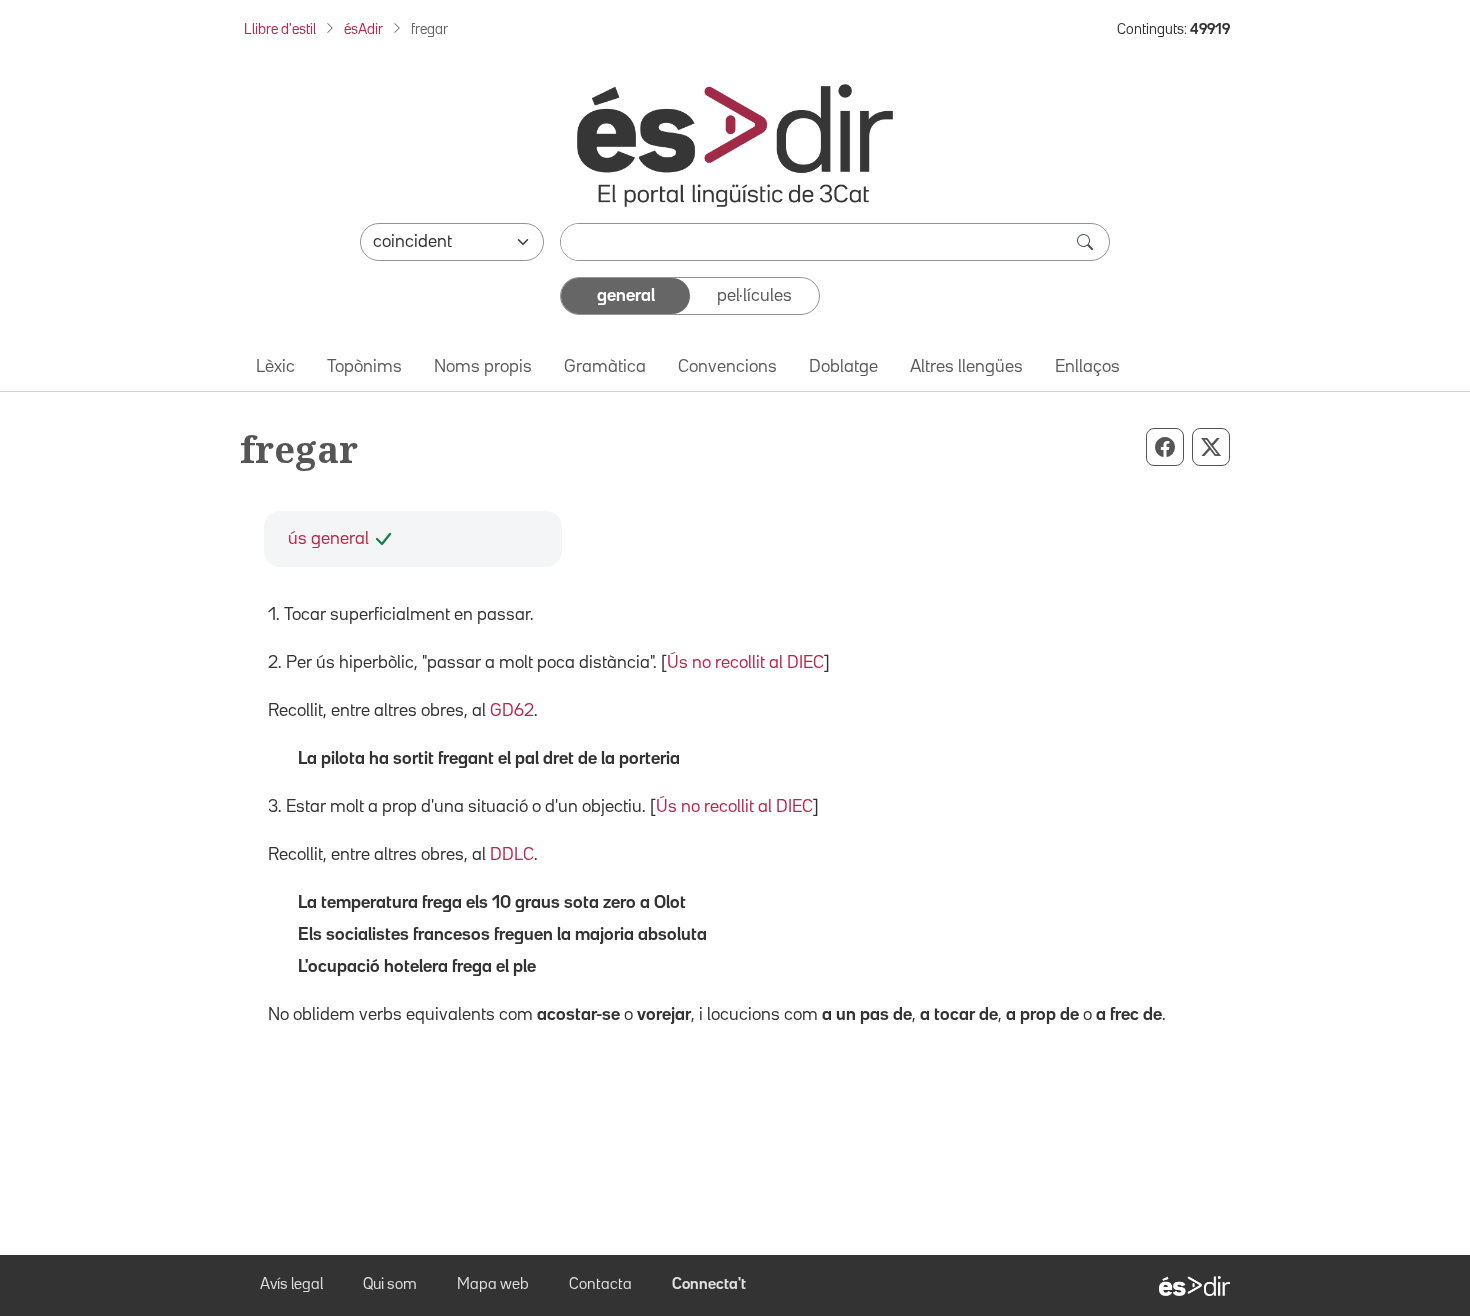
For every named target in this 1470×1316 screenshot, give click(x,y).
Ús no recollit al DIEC (745, 663)
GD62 (512, 711)
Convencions (727, 367)
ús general (328, 539)
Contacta (600, 1285)
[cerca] (1087, 242)
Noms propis (483, 367)
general (626, 296)
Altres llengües (966, 367)
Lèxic (275, 367)
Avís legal (291, 1285)
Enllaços (1087, 367)
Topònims (364, 367)
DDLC (512, 855)
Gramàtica (605, 367)
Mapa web (493, 1285)
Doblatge (843, 367)
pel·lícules (754, 296)
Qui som (390, 1285)
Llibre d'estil (280, 29)
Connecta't (709, 1285)
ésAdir (363, 29)
